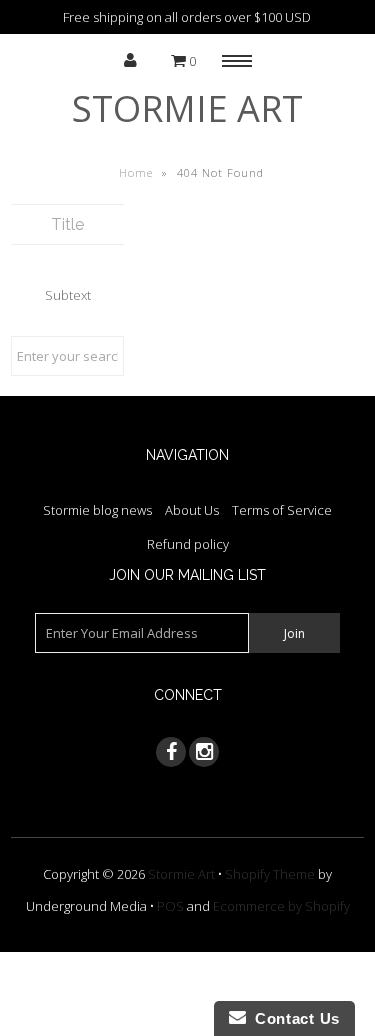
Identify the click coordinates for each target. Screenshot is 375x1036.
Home (136, 172)
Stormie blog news (97, 510)
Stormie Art (187, 108)
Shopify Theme (270, 874)
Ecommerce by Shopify (281, 906)
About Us (192, 510)
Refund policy (188, 544)
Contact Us (293, 1018)
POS (170, 906)
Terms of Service (282, 510)
